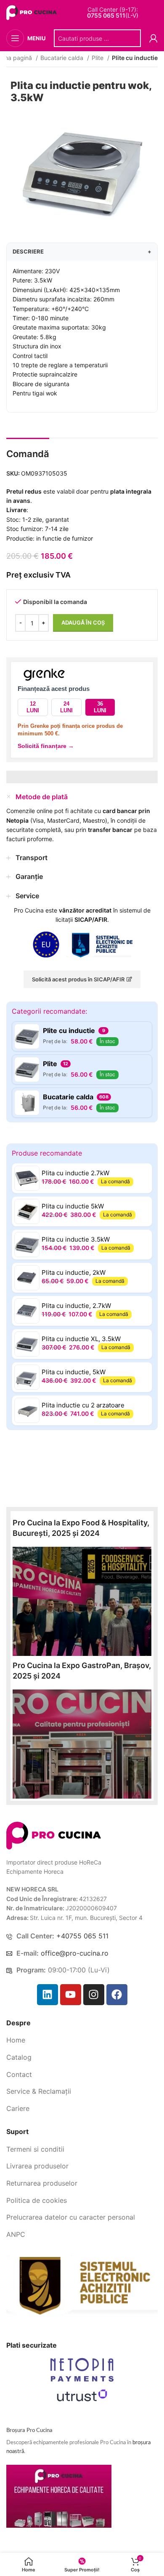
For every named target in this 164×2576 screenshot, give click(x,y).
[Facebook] (117, 1995)
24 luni (66, 707)
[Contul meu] (153, 38)
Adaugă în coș (83, 622)
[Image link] (54, 1835)
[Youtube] (71, 1995)
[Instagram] (94, 1995)
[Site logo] (33, 12)
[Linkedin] (48, 1995)
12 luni (33, 707)
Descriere (82, 251)
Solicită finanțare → (46, 746)
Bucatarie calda (63, 58)
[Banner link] (82, 1601)
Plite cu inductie (135, 58)
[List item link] (82, 2040)
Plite (98, 58)
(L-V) (113, 16)
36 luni (100, 707)
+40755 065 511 (82, 1936)
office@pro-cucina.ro (75, 1953)
